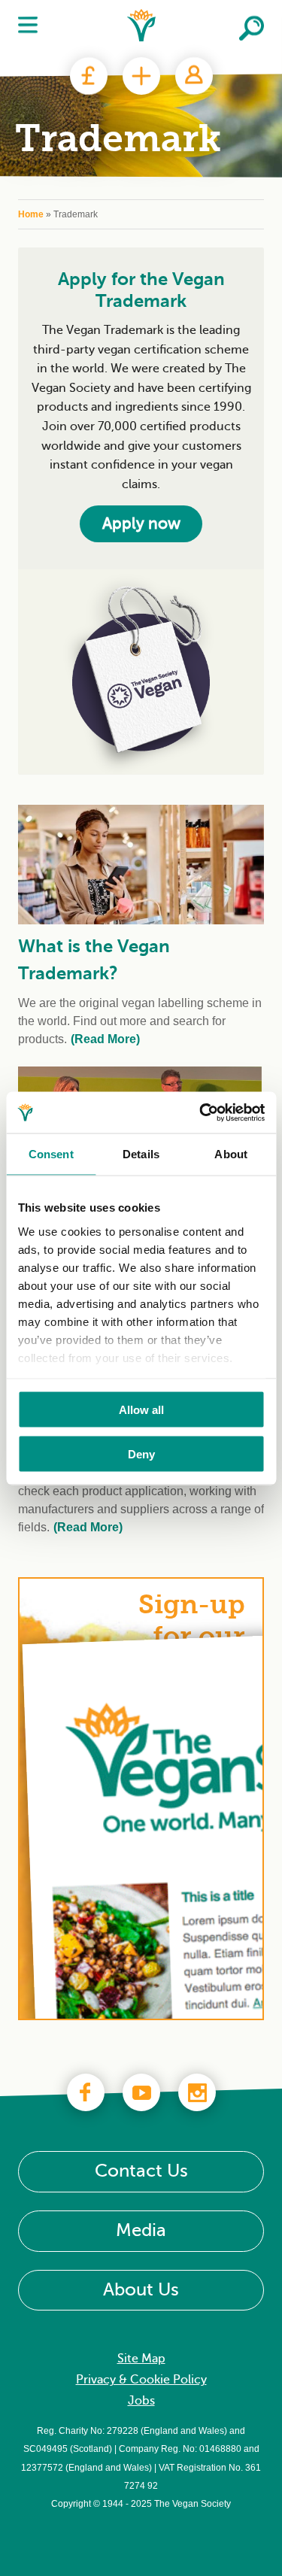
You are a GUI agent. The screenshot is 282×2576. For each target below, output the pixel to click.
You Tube (141, 2092)
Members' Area (194, 76)
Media (141, 2230)
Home (31, 214)
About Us (141, 2290)
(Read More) (105, 1039)
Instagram (197, 2092)
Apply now (141, 523)
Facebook (86, 2092)
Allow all (141, 1410)
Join (141, 76)
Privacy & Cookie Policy (141, 2380)
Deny (141, 1453)
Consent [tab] (51, 1154)
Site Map (141, 2359)
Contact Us (141, 2172)
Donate (89, 76)
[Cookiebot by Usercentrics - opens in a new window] (201, 1112)
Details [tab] (141, 1154)
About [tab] (231, 1154)
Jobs (141, 2402)
